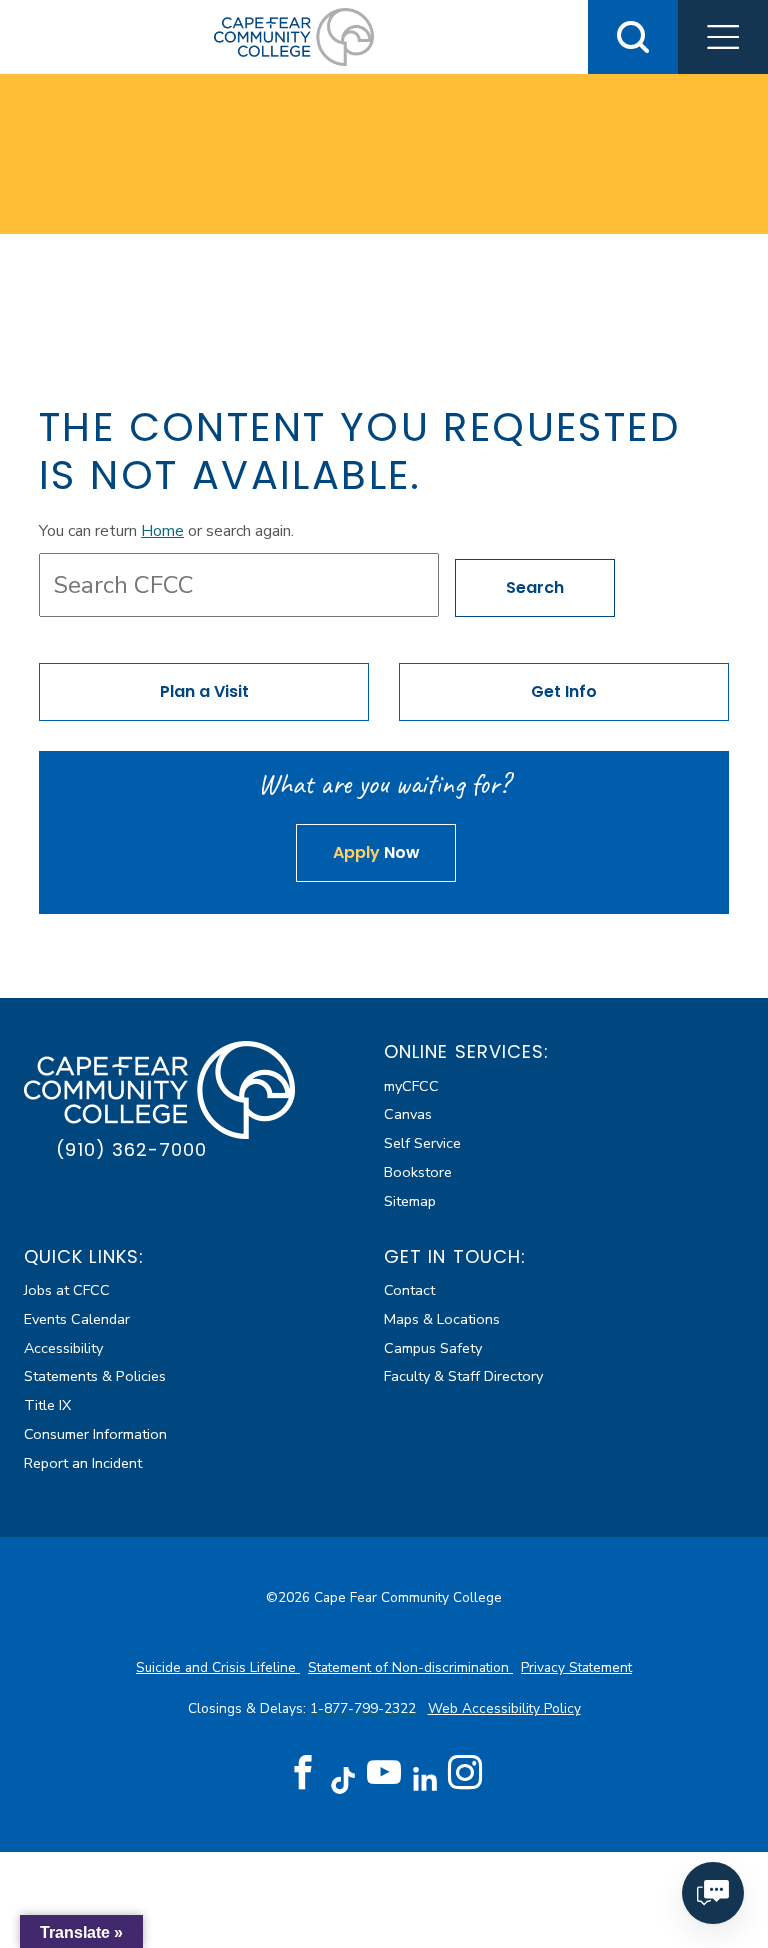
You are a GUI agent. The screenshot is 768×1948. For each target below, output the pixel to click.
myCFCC (411, 1086)
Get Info (564, 691)
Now (376, 852)
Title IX (47, 1405)
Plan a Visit (204, 691)
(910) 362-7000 (131, 1149)
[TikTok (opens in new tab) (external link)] (343, 1779)
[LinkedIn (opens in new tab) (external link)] (424, 1779)
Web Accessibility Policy (504, 1708)
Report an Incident (83, 1463)
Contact (409, 1290)
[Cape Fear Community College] (294, 36)
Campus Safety (433, 1348)
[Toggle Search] (633, 37)
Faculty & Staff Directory (463, 1376)
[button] (723, 37)
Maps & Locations (442, 1319)
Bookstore (418, 1172)
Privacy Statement (576, 1667)
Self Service (422, 1143)
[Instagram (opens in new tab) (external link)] (465, 1773)
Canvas (408, 1114)
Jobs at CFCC (67, 1290)
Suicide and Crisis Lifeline (218, 1667)
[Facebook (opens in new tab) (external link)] (303, 1773)
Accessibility (63, 1348)
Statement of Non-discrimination (410, 1667)
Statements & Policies (95, 1376)
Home (162, 531)
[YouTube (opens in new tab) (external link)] (384, 1773)
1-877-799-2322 (365, 1708)
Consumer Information (95, 1434)
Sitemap (410, 1201)
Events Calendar (77, 1319)
